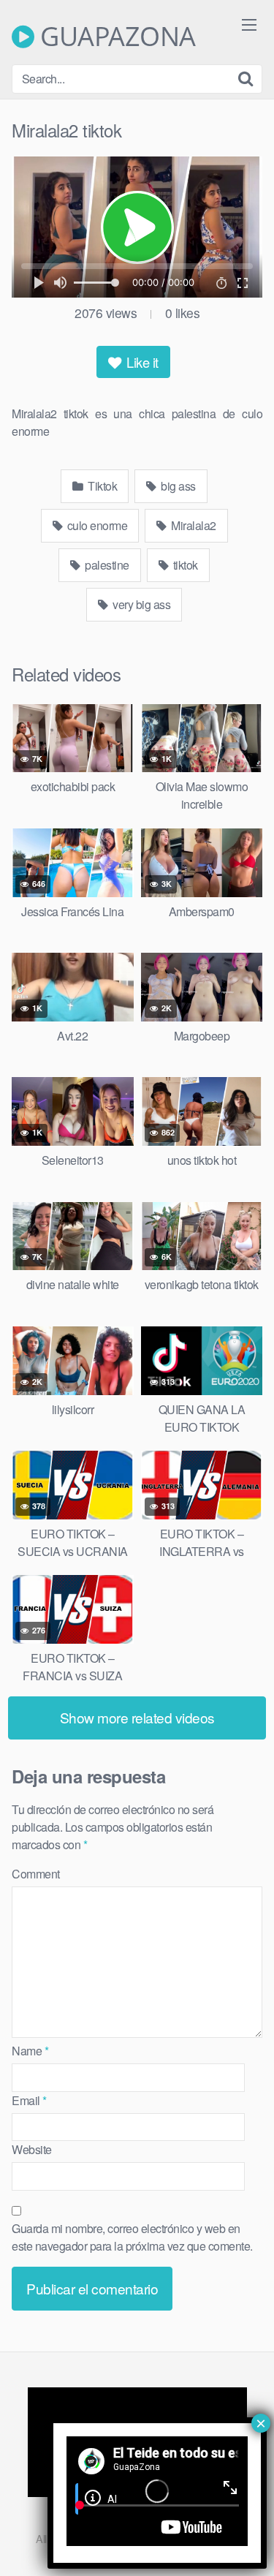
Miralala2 (193, 525)
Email (29, 2100)
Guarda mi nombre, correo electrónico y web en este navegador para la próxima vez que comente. (132, 2237)
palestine (106, 565)
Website (32, 2149)
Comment (36, 1874)
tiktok (184, 565)
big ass (177, 486)
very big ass (141, 604)
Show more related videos (137, 1717)
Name (30, 2051)
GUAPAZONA (115, 37)
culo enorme (96, 525)
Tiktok (102, 486)
